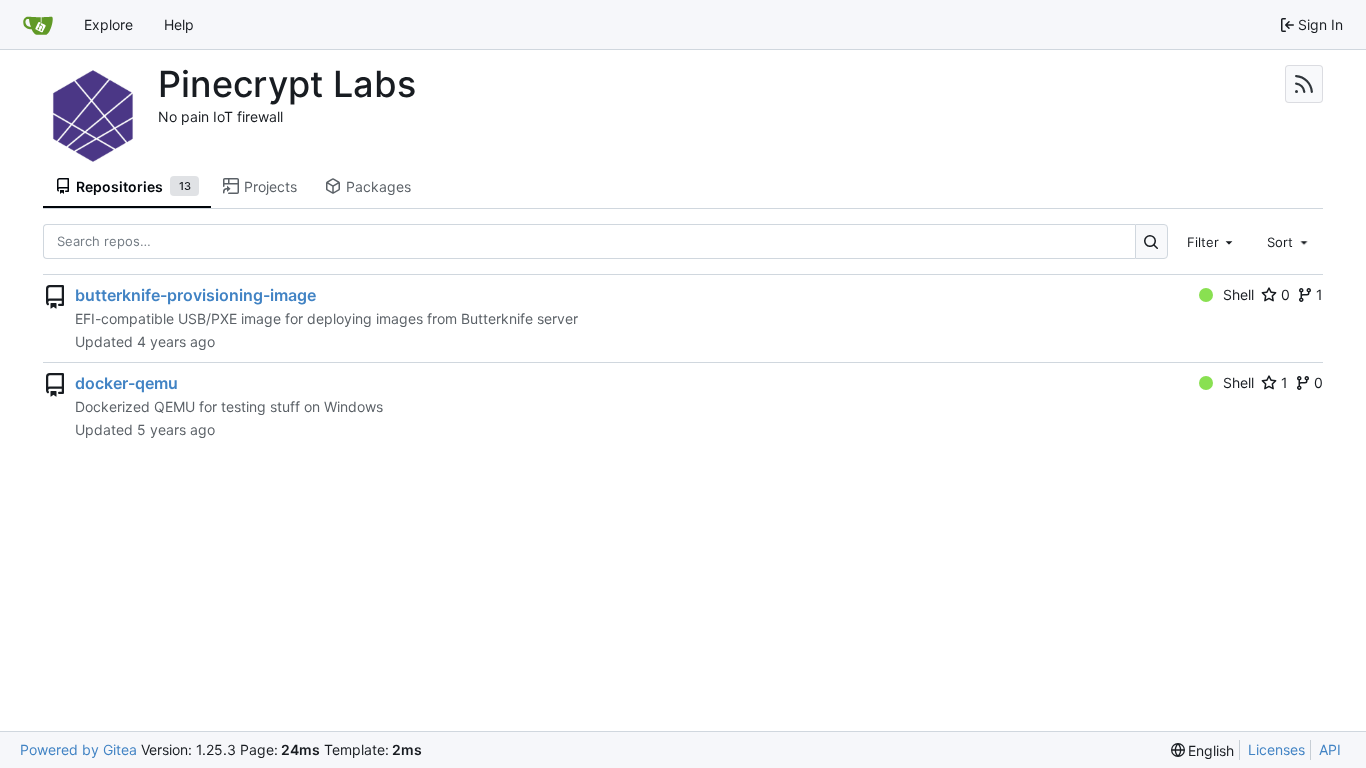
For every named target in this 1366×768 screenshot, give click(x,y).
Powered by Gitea (78, 749)
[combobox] (1212, 241)
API (1330, 749)
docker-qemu (126, 383)
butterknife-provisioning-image (195, 295)
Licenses (1276, 749)
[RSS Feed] (1304, 84)
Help (179, 24)
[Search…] (1151, 241)
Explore (108, 24)
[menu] (1203, 750)
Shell (1238, 294)
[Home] (38, 25)
